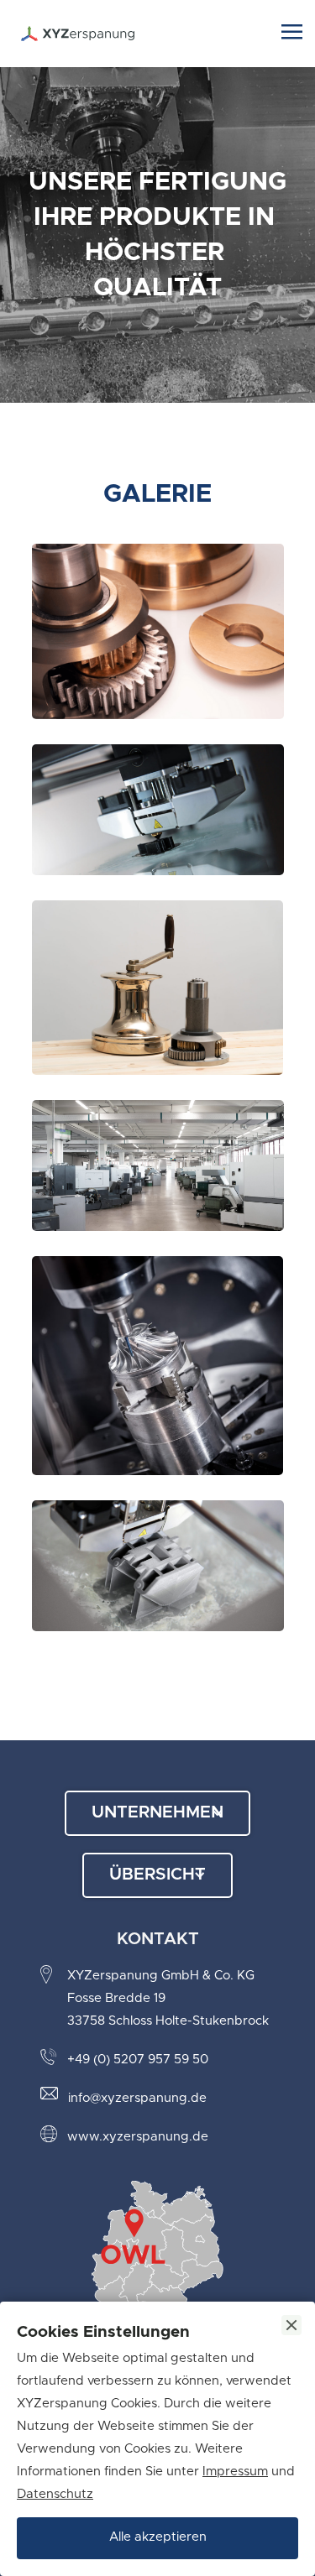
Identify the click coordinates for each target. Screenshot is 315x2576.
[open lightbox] (158, 644)
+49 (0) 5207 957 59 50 (138, 2060)
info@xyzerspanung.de (137, 2098)
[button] (292, 34)
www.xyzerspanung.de (138, 2137)
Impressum (235, 2472)
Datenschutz (55, 2494)
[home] (147, 34)
